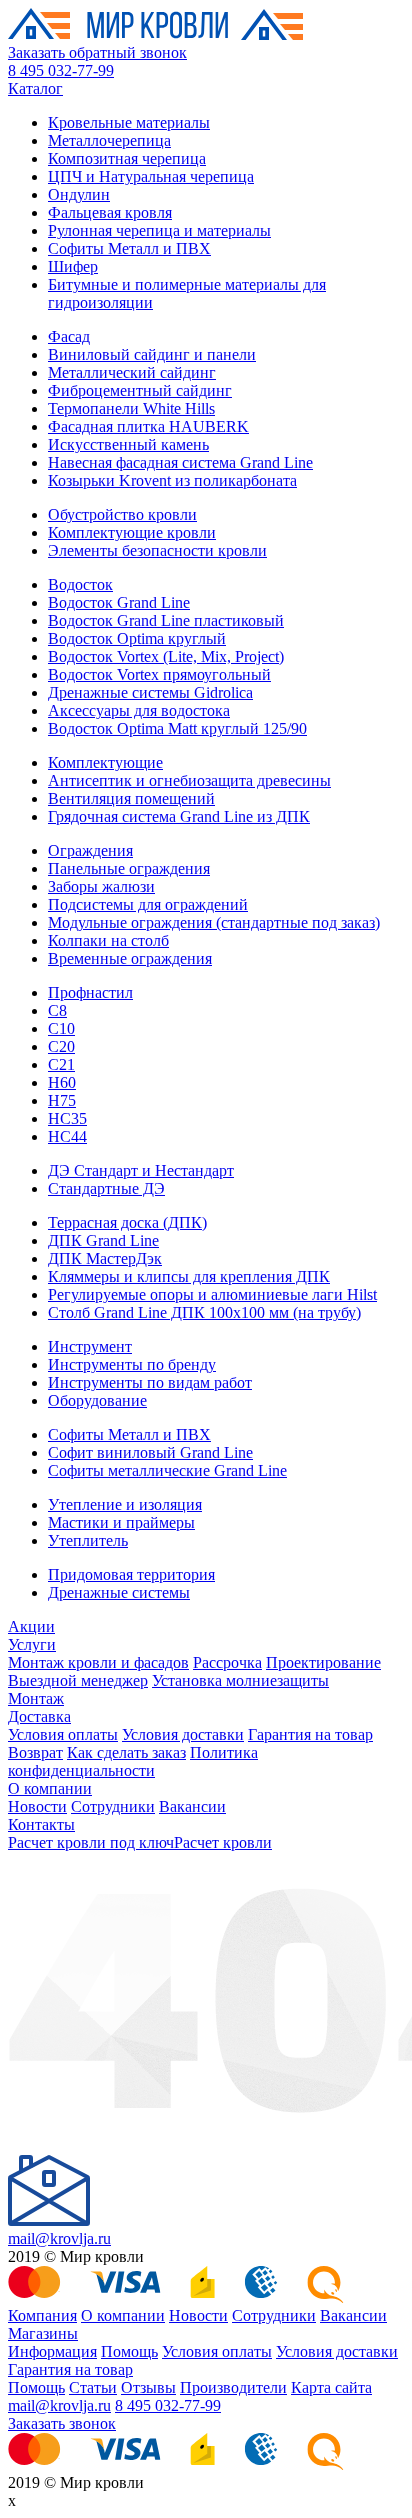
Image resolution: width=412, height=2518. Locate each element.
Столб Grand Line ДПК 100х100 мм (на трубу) (204, 1312)
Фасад (69, 336)
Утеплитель (88, 1540)
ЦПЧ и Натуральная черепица (151, 176)
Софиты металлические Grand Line (167, 1470)
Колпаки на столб (108, 940)
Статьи (93, 2387)
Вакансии (192, 1806)
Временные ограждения (130, 958)
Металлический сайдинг (132, 372)
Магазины (43, 2333)
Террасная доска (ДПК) (127, 1222)
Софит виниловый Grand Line (150, 1452)
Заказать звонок (62, 2423)
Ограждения (90, 850)
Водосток (80, 584)
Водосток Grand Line (119, 602)
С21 (61, 1064)
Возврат (35, 1752)
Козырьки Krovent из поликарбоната (172, 480)
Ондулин (79, 194)
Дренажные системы (119, 1592)
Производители (233, 2387)
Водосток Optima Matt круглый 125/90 (177, 728)
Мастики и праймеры (121, 1522)
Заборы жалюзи (101, 886)
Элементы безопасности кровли (157, 550)
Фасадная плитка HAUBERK (148, 426)
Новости (37, 1806)
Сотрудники (113, 1806)
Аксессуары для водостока (139, 710)
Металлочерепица (109, 140)
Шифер (73, 266)
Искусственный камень (128, 444)
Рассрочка (227, 1662)
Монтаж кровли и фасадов (98, 1662)
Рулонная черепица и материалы (159, 230)
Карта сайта (331, 2387)
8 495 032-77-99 (61, 70)
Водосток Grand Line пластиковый (166, 620)
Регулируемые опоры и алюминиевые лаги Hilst (212, 1294)
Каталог (35, 88)
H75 (62, 1100)
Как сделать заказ (126, 1752)
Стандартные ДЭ (106, 1188)
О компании (50, 1788)
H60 (62, 1082)
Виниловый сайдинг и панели (152, 354)
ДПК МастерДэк (105, 1258)
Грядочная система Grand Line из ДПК (179, 816)
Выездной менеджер (78, 1680)
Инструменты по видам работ (150, 1382)
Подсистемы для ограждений (148, 904)
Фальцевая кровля (110, 212)
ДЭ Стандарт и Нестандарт (141, 1170)
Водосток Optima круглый (137, 638)
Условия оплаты (63, 1734)
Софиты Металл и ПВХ (129, 248)
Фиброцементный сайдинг (140, 390)
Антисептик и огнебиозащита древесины (189, 780)
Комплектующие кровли (132, 532)
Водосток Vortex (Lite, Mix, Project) (166, 656)
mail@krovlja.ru (59, 2238)
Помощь (129, 2351)
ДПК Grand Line (103, 1240)
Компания (42, 2315)
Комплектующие (105, 762)
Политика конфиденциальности (133, 1761)
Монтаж (36, 1698)
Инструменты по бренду (132, 1364)
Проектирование (323, 1662)
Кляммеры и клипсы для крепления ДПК (189, 1276)
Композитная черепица (127, 158)
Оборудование (97, 1400)
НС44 (67, 1136)
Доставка (39, 1716)
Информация (52, 2351)
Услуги (32, 1644)
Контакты (41, 1824)
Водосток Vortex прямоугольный (159, 674)
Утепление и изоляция (125, 1504)
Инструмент (90, 1346)
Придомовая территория (131, 1574)
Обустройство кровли (122, 514)
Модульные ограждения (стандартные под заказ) (214, 922)
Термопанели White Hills (131, 408)
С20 (61, 1046)
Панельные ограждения (129, 868)
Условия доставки (183, 1734)
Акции (31, 1626)
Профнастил (90, 992)
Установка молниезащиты (240, 1680)
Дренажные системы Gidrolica (150, 692)
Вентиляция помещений (131, 798)
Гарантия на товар (310, 1734)
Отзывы (148, 2387)
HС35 (67, 1118)
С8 (57, 1010)
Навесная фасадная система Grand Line (180, 462)
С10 (61, 1028)
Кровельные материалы (129, 122)
